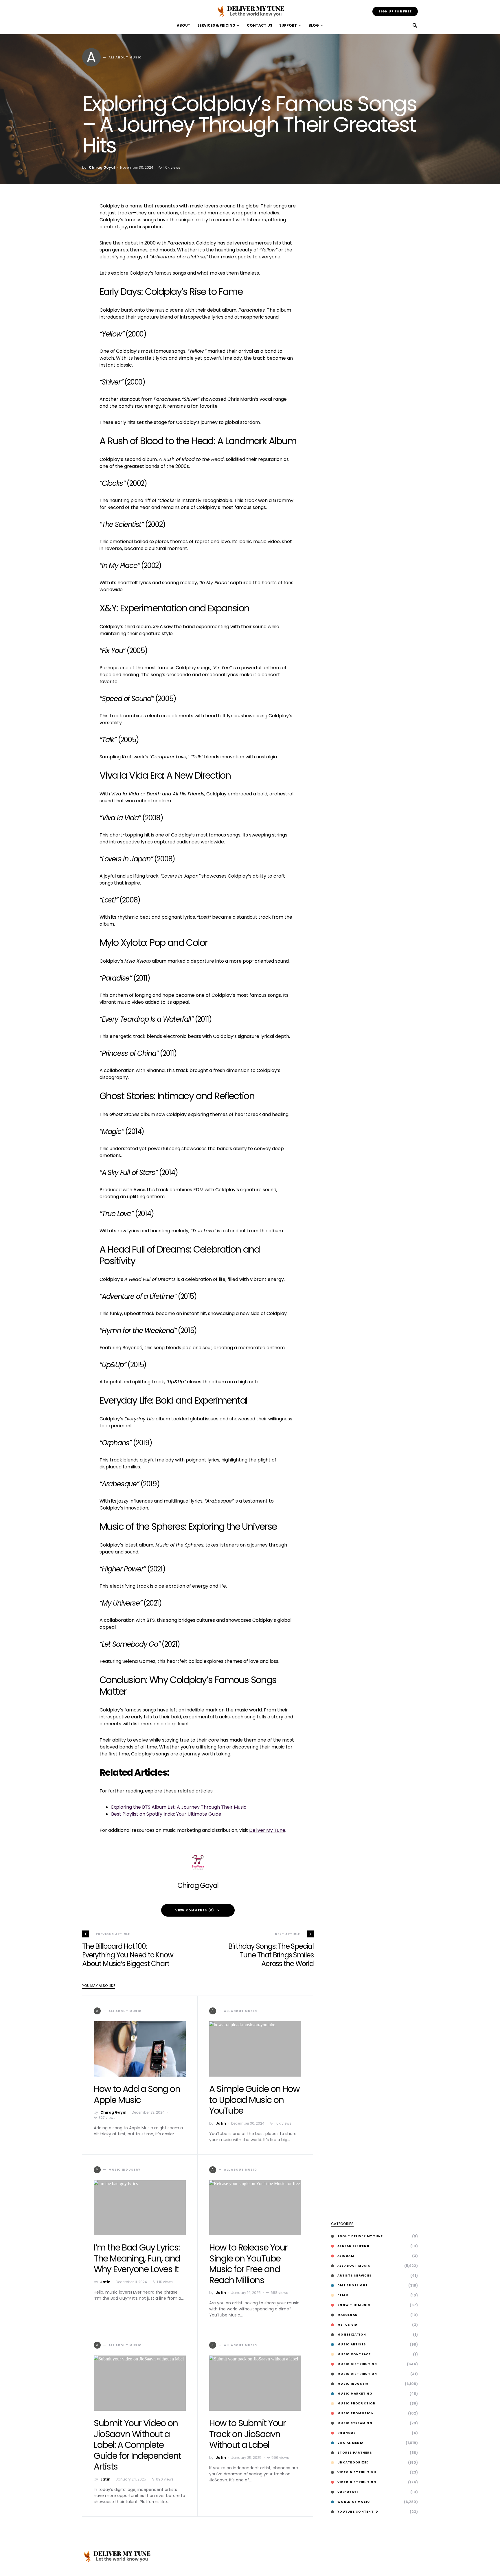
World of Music (354, 2502)
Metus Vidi (348, 2325)
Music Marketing (355, 2394)
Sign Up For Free (395, 11)
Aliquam (346, 2256)
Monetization (352, 2335)
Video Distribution (357, 2472)
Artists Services (354, 2276)
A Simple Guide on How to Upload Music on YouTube (254, 2100)
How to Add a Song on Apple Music (137, 2094)
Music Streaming (355, 2423)
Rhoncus (347, 2433)
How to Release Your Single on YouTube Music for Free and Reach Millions (248, 2264)
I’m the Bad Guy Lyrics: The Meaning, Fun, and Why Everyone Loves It (137, 2258)
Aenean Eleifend (353, 2246)
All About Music (354, 2266)
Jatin (221, 2123)
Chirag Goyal (102, 167)
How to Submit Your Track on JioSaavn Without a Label (247, 2434)
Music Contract (354, 2354)
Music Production (356, 2403)
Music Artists (352, 2344)
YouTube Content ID (358, 2512)
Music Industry (353, 2384)
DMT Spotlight (353, 2285)
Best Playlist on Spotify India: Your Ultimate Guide (166, 1814)
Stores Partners (355, 2453)
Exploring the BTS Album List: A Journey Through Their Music (179, 1807)
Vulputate (348, 2492)
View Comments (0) (195, 1910)
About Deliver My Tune (360, 2236)
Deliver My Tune (267, 1830)
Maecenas (347, 2315)
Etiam (343, 2295)
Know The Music (354, 2305)
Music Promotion (356, 2413)
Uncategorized (353, 2462)
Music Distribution (357, 2364)
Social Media (350, 2443)
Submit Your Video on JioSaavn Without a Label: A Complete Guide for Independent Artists (137, 2445)
